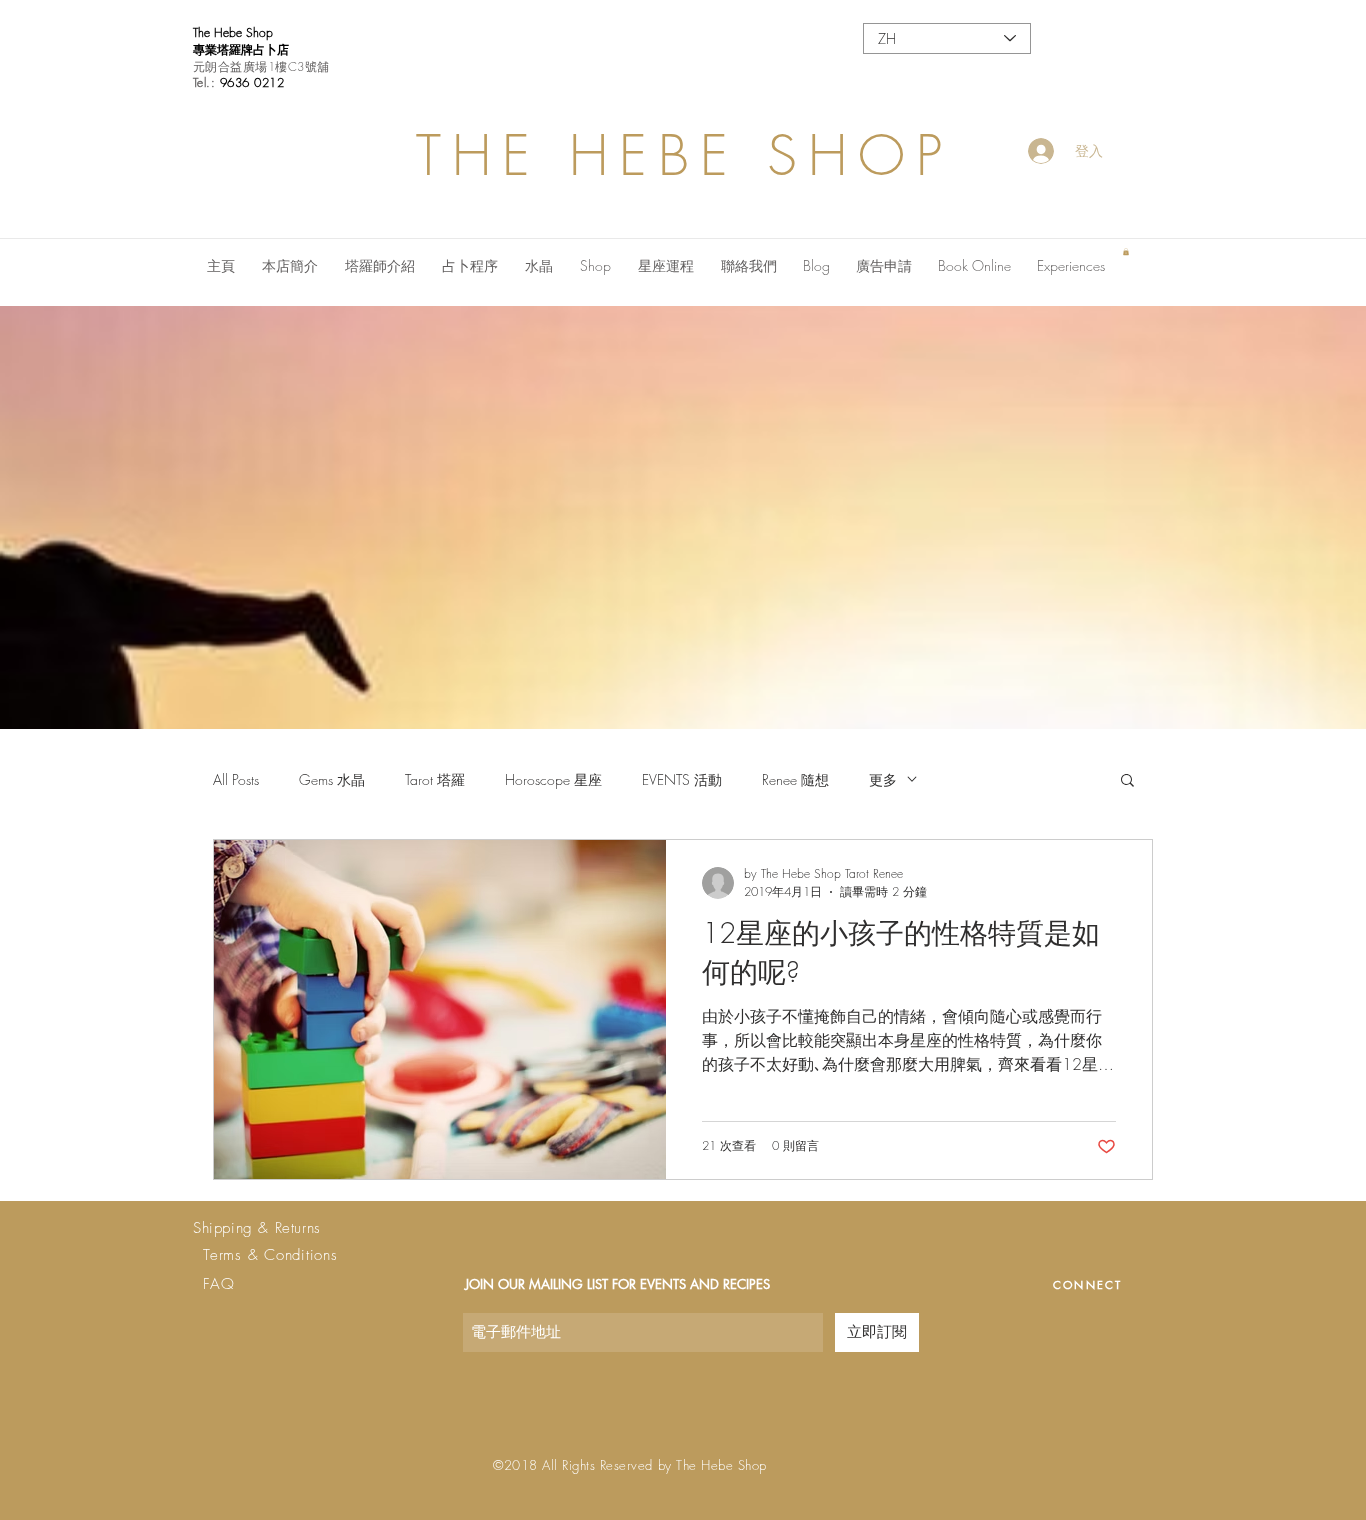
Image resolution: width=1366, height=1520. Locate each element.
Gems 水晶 (332, 779)
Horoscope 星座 (553, 779)
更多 (883, 779)
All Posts (236, 779)
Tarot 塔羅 (435, 779)
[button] (1126, 251)
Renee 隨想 (795, 779)
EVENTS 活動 (682, 779)
